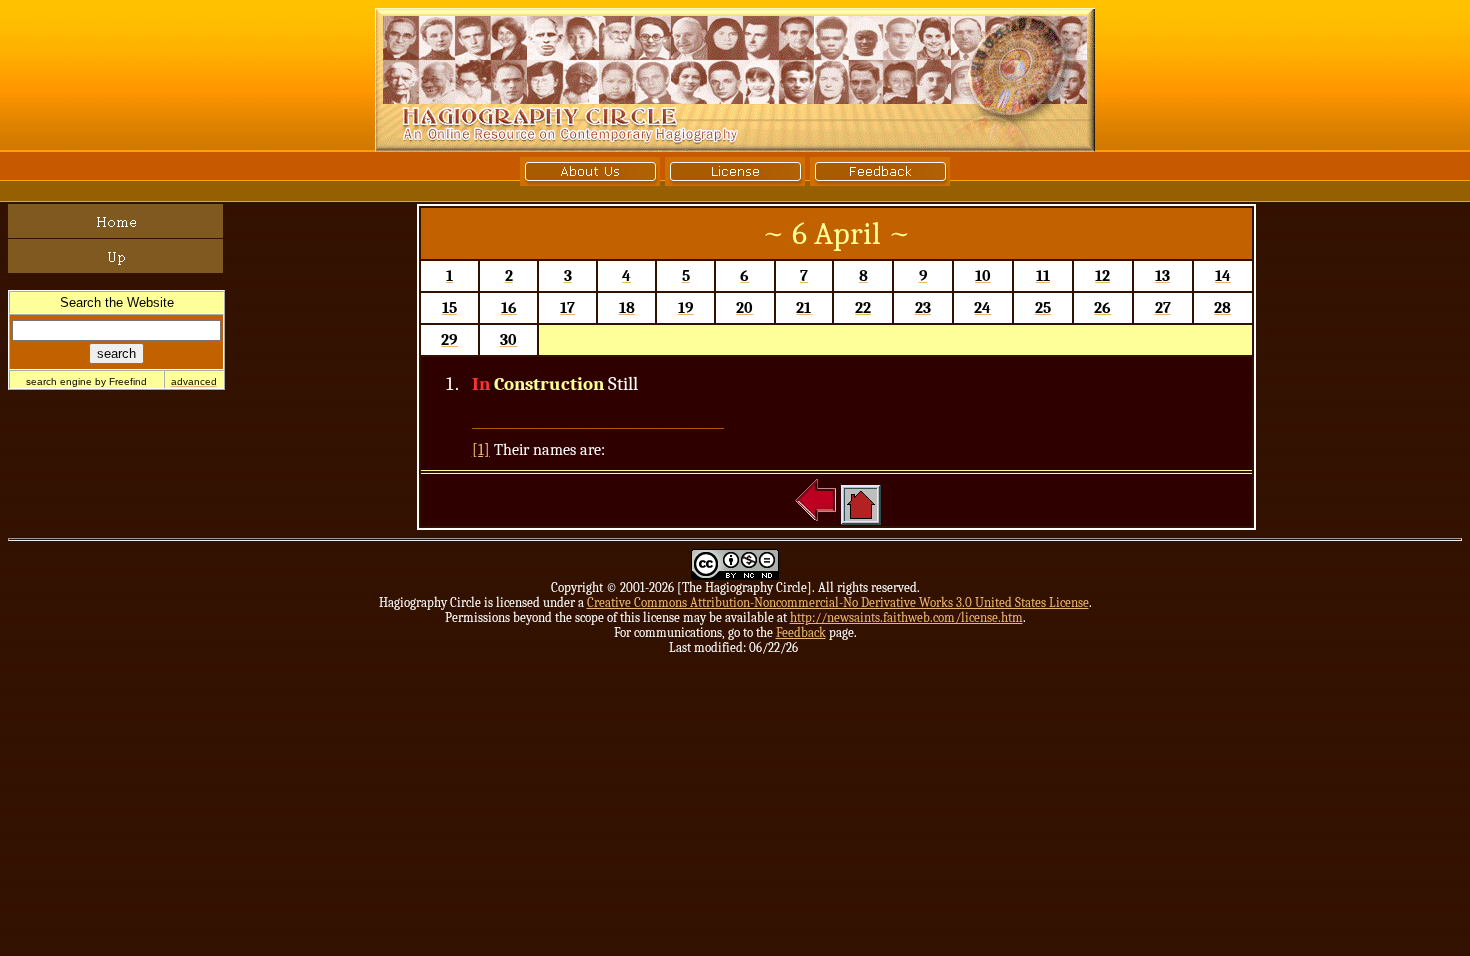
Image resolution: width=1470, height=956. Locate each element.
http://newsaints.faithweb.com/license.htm (906, 617)
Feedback (801, 632)
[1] (481, 450)
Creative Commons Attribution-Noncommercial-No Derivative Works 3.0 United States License (838, 602)
